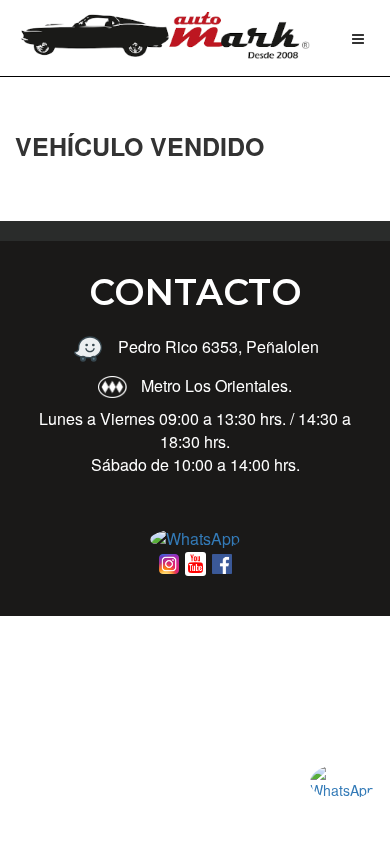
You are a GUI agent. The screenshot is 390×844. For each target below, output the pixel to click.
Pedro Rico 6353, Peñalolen (216, 346)
